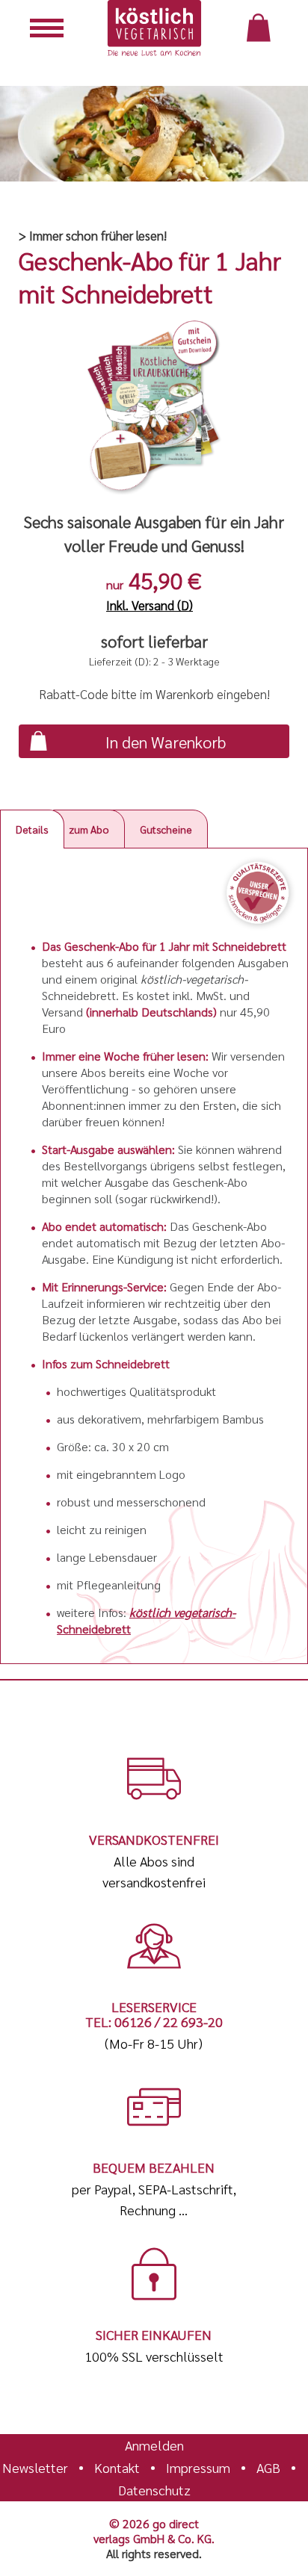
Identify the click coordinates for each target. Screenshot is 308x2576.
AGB (268, 2468)
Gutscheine (166, 829)
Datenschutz (154, 2490)
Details (32, 829)
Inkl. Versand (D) (150, 605)
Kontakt (117, 2468)
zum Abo (89, 829)
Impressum (198, 2468)
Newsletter (35, 2468)
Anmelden (154, 2445)
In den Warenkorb (166, 742)
